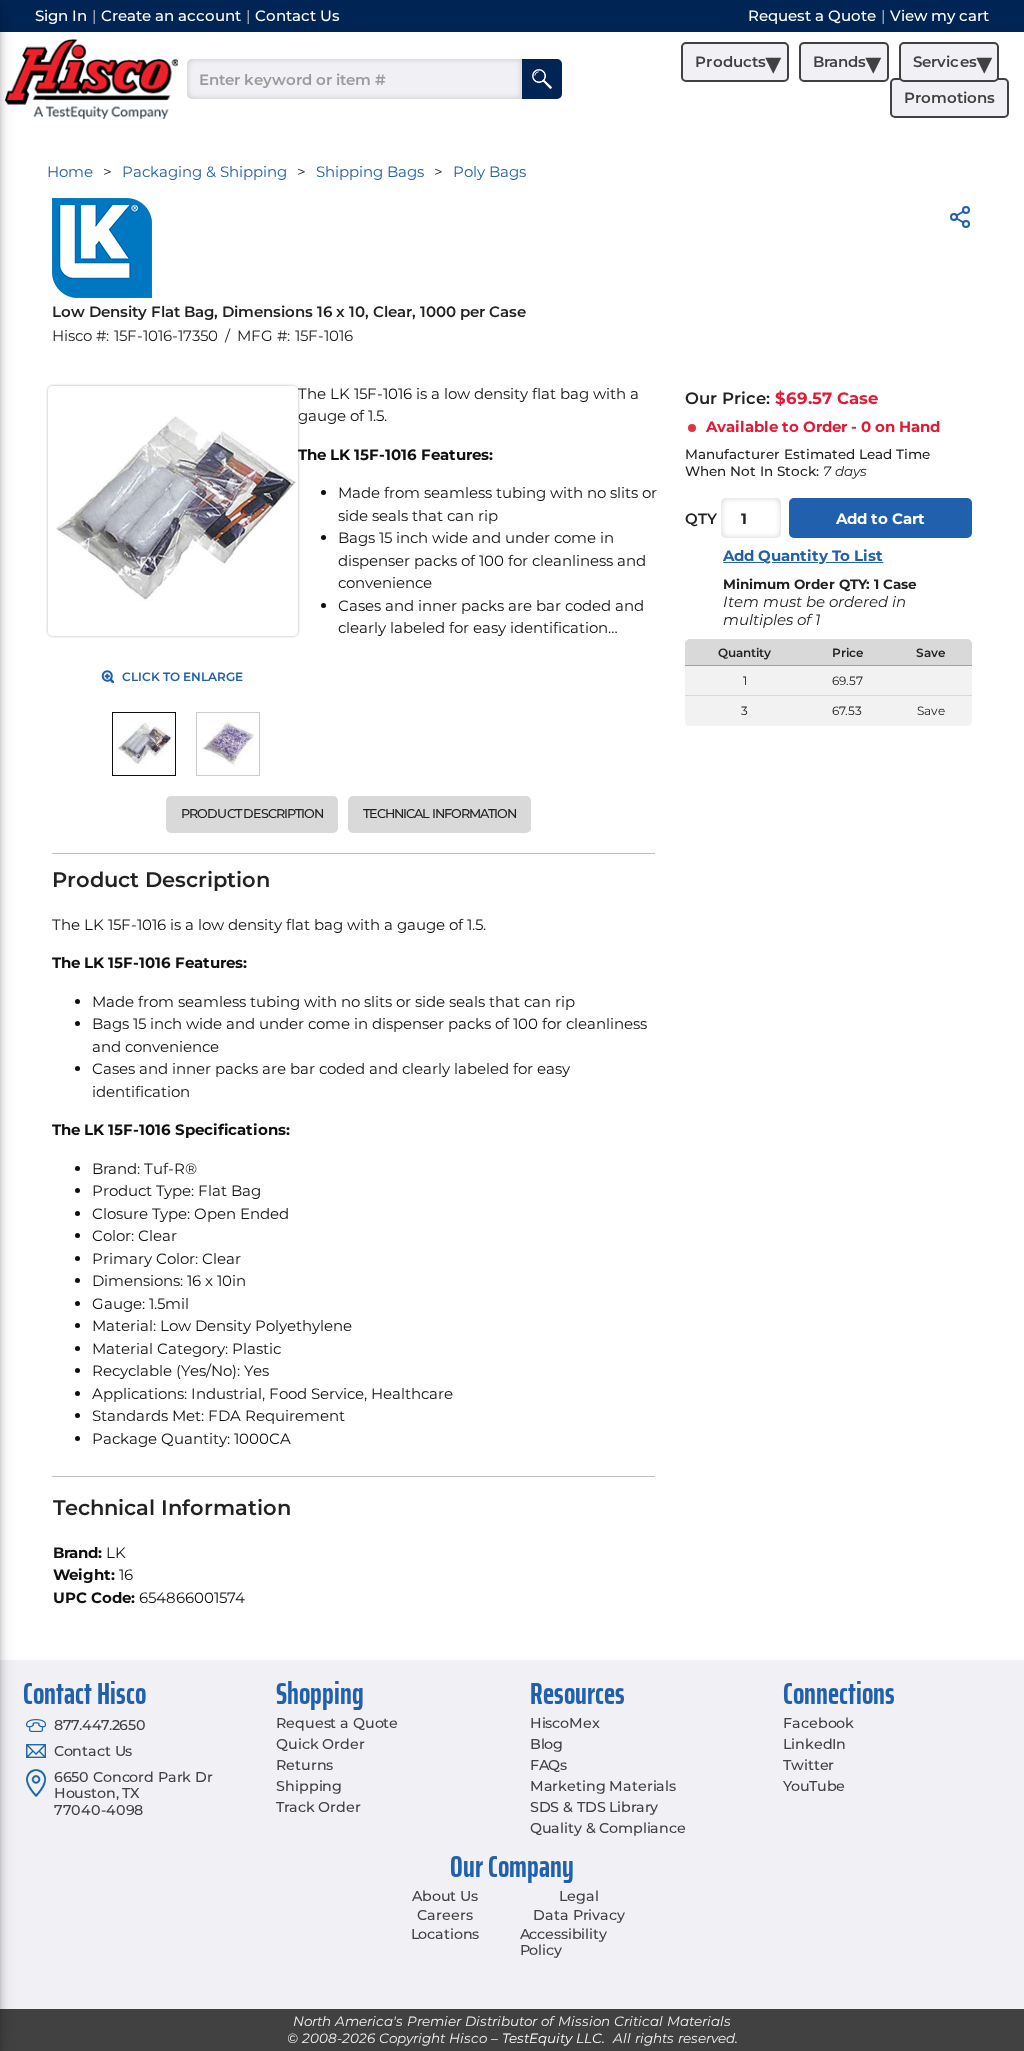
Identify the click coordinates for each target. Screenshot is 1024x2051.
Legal (578, 1896)
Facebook (818, 1723)
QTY (701, 518)
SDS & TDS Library (594, 1807)
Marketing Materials (603, 1786)
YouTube (814, 1786)
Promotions (949, 97)
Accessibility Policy (563, 1942)
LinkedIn (814, 1744)
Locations (445, 1934)
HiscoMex (565, 1723)
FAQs (548, 1765)
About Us (445, 1896)
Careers (444, 1915)
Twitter (808, 1765)
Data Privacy (578, 1915)
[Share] (960, 220)
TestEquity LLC (552, 2038)
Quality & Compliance (608, 1828)
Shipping (309, 1786)
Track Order (318, 1807)
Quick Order (320, 1744)
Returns (304, 1765)
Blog (546, 1744)
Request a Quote (337, 1723)
